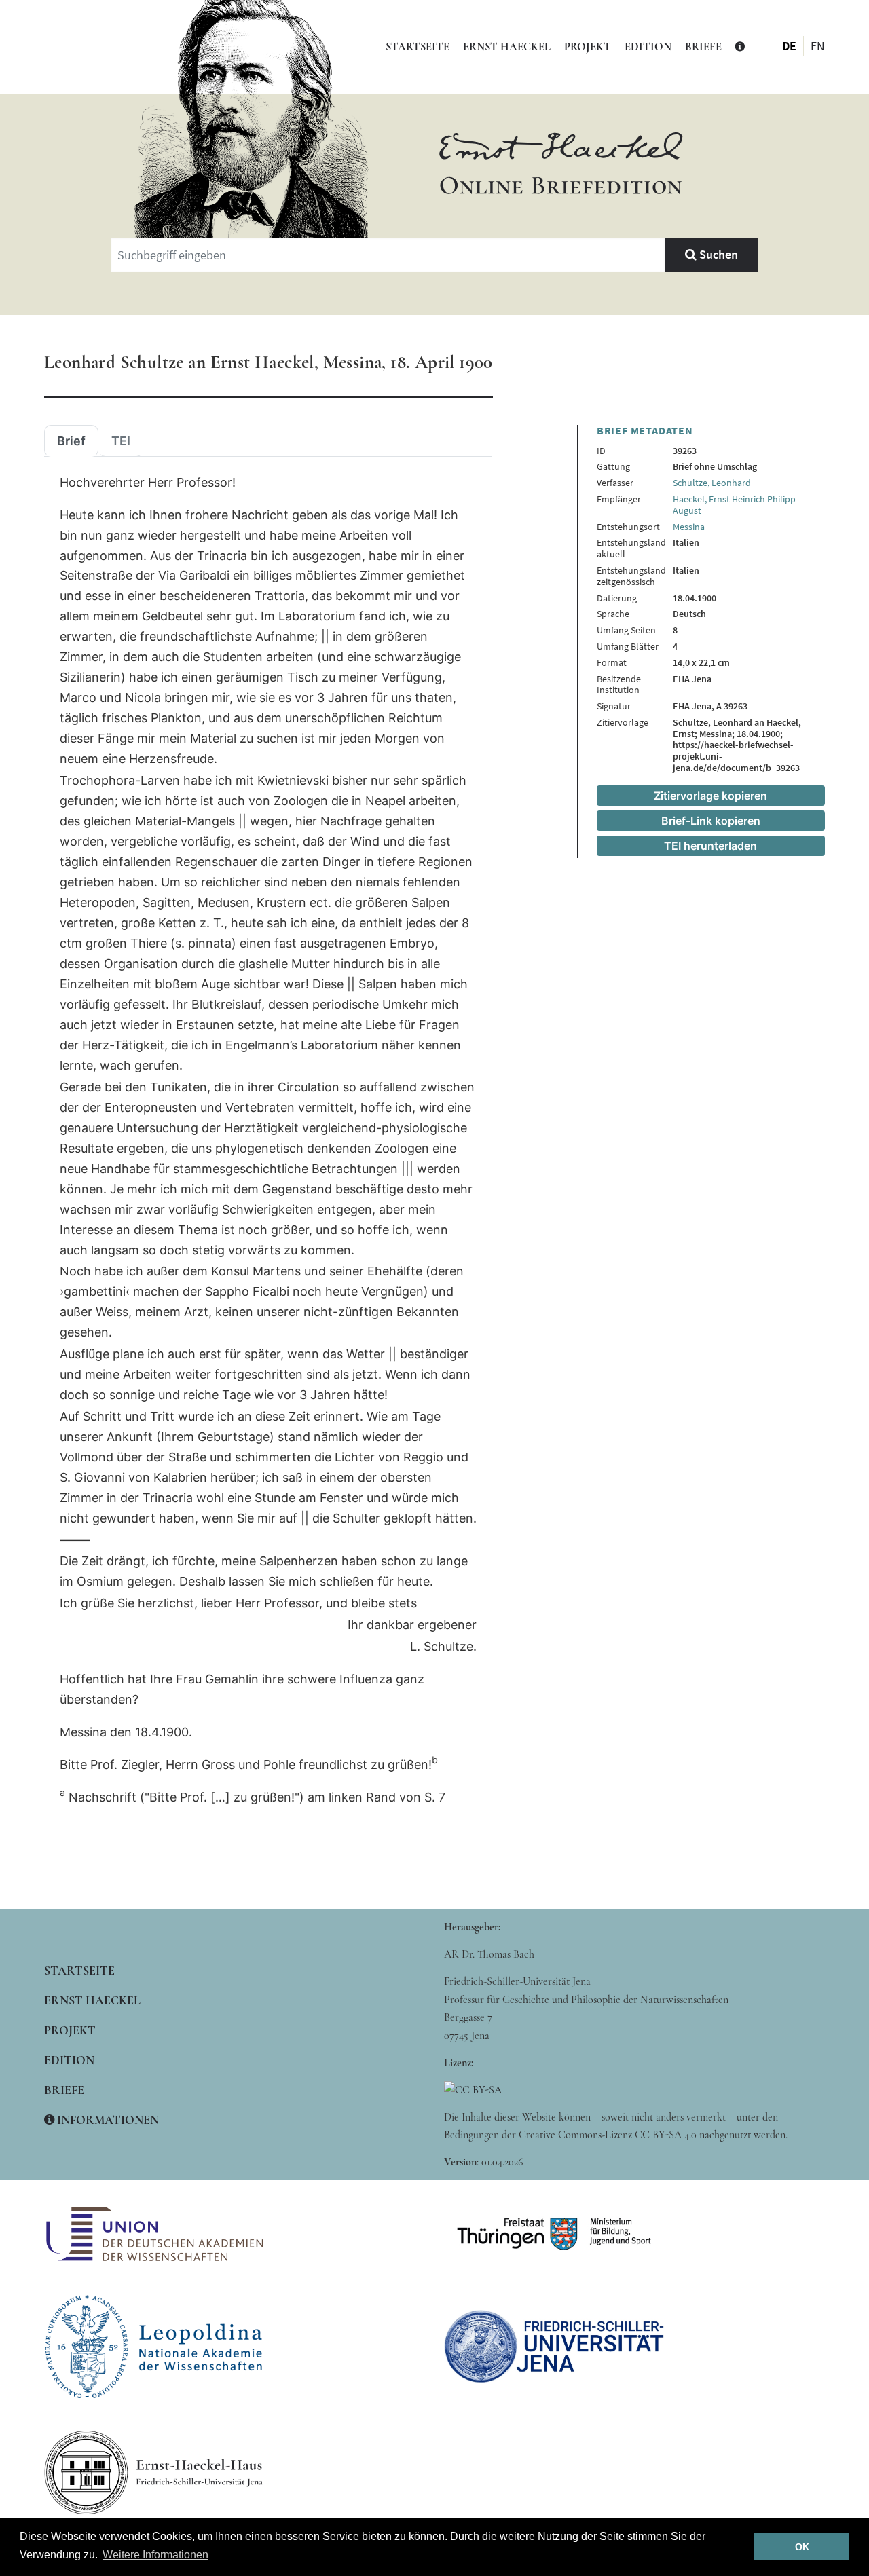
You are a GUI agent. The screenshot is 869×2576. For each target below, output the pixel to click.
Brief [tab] (71, 441)
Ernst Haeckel (507, 47)
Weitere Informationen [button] (155, 2555)
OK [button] (802, 2547)
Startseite (418, 47)
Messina (689, 527)
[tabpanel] (268, 1140)
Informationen (107, 2120)
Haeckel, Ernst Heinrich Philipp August (734, 505)
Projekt (588, 47)
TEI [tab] (121, 441)
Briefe (703, 47)
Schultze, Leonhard (712, 483)
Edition (648, 47)
